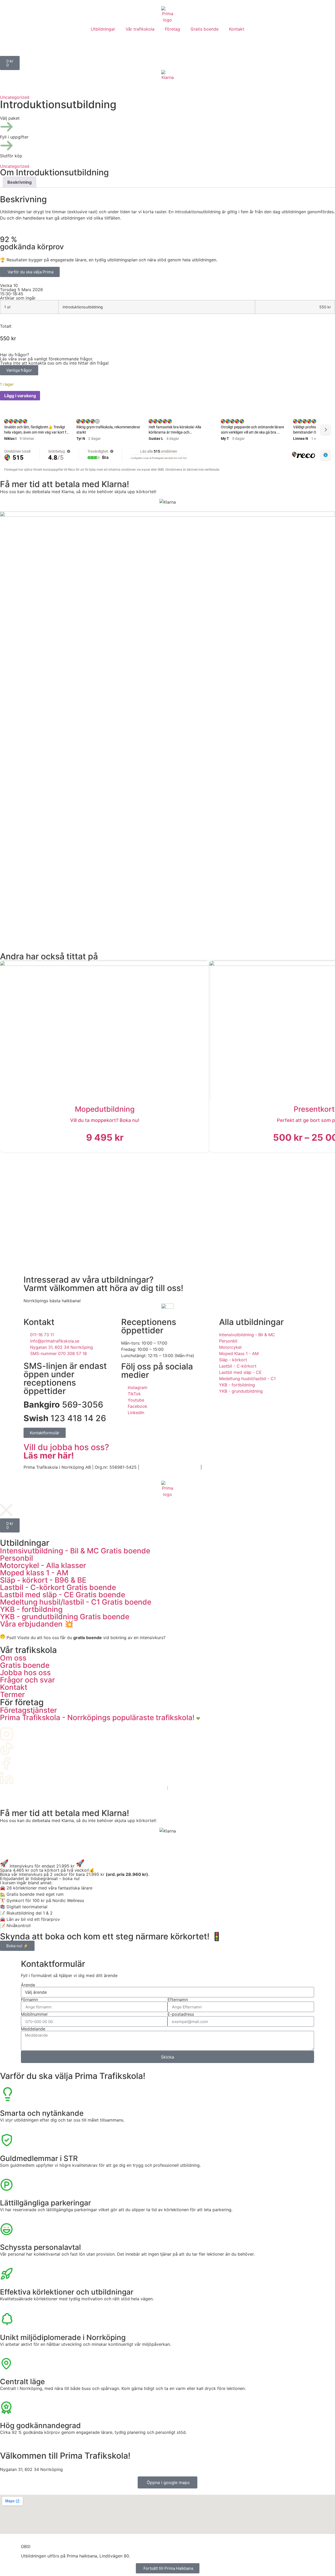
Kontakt (237, 29)
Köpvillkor (213, 1467)
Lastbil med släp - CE (63, 1595)
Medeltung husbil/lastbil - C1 (76, 1602)
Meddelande (33, 2029)
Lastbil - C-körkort (58, 1587)
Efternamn (178, 1999)
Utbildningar (103, 29)
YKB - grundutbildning (65, 1617)
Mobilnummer (34, 2014)
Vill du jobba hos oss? (66, 1451)
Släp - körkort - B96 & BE (43, 1580)
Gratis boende (205, 29)
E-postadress (181, 2014)
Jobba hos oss (25, 1673)
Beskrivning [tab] (19, 182)
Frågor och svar (27, 1680)
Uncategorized (15, 97)
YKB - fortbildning (31, 1609)
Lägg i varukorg (20, 396)
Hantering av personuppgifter (170, 1467)
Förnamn (29, 1999)
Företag (172, 29)
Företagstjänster (29, 1710)
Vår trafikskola (140, 29)
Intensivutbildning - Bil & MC (75, 1551)
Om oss (13, 1658)
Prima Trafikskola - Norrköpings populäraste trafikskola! (98, 1718)
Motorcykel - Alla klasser (43, 1565)
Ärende (28, 1985)
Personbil (16, 1558)
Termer (12, 1695)
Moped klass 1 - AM (34, 1573)
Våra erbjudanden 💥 (37, 1624)
